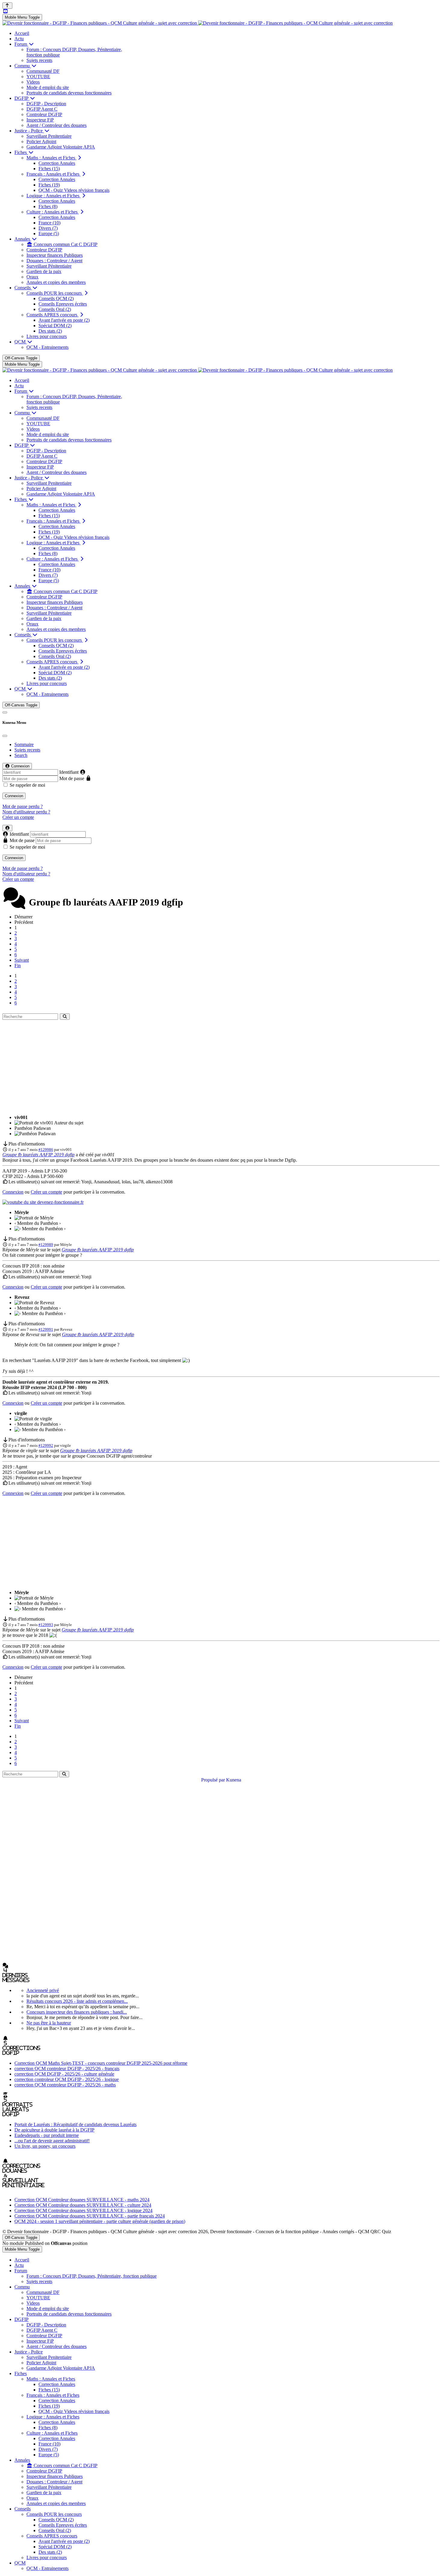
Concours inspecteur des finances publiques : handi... (77, 2012)
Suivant (22, 960)
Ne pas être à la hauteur (49, 2023)
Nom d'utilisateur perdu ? (26, 812)
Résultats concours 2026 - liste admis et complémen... (77, 2001)
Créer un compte (18, 817)
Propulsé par (214, 1780)
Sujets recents (27, 750)
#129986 (46, 1150)
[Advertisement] (221, 1068)
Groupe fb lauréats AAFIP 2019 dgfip (38, 1155)
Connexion (14, 796)
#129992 (46, 1445)
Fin (18, 965)
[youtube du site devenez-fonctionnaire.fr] (43, 1202)
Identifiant (69, 772)
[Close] (5, 736)
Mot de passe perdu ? (23, 806)
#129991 (46, 1329)
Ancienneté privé (43, 1990)
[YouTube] (5, 11)
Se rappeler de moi (27, 785)
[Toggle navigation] (5, 712)
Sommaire (24, 744)
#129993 (46, 1625)
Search (21, 755)
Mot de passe (72, 778)
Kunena (234, 1780)
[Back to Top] (7, 6)
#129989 (46, 1245)
